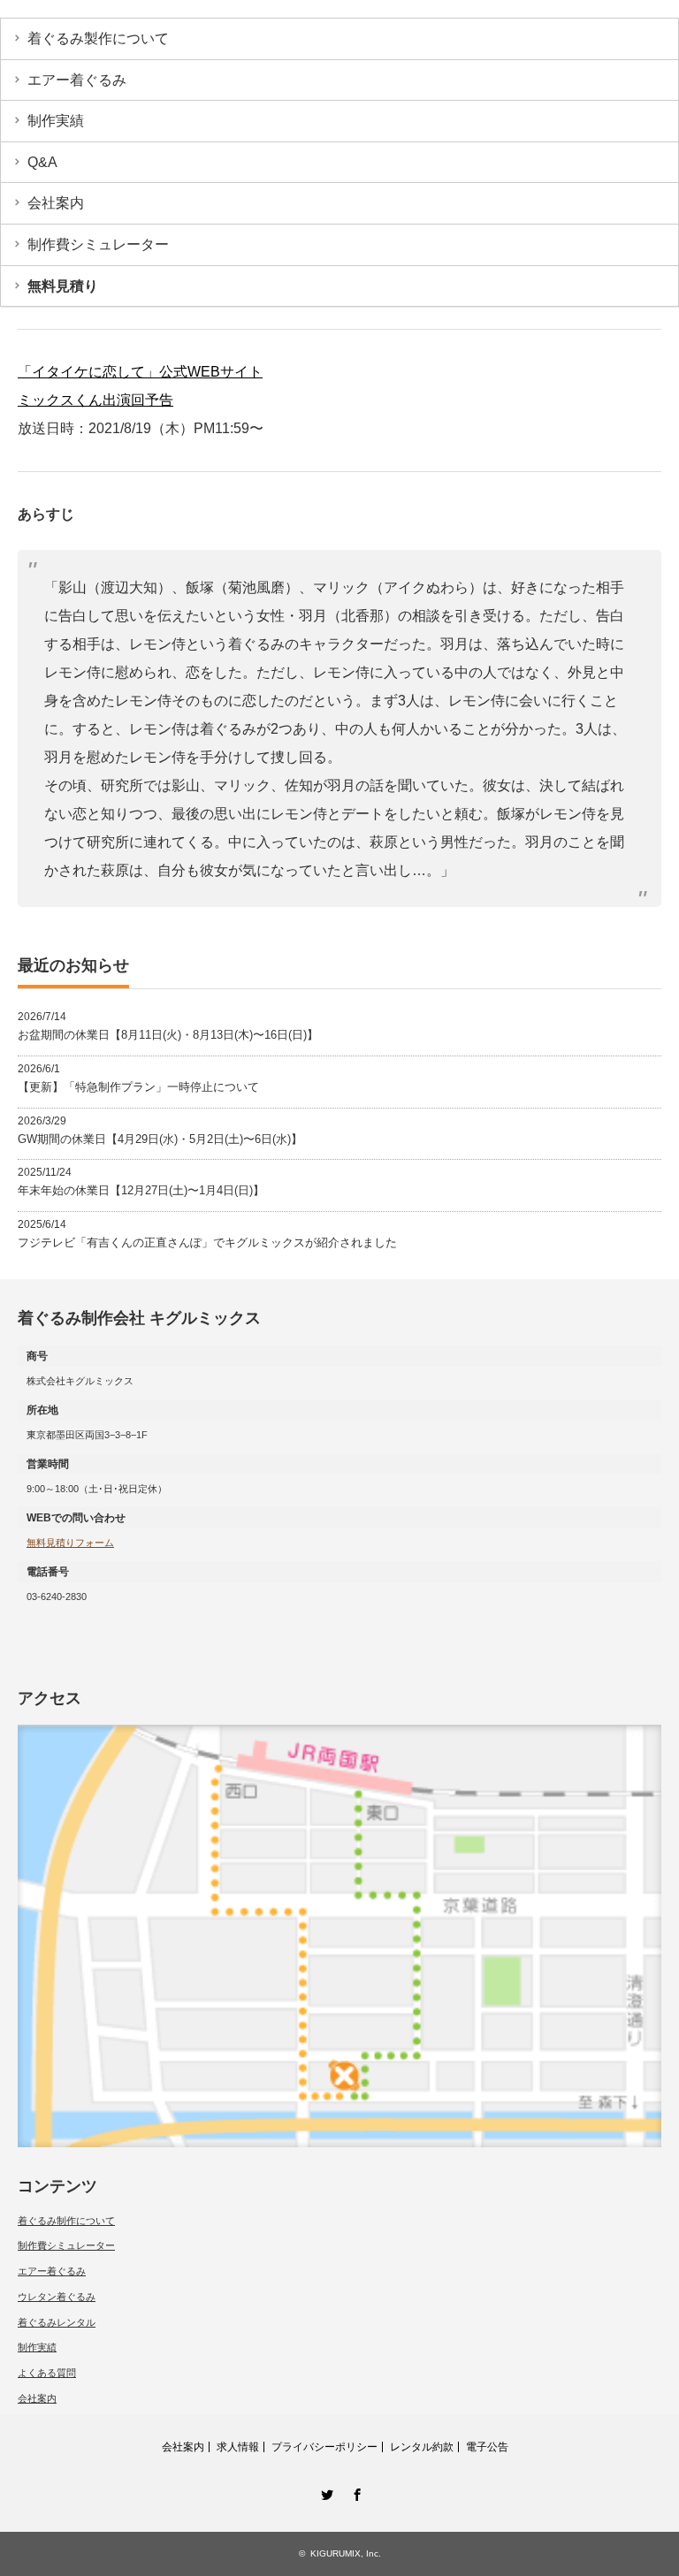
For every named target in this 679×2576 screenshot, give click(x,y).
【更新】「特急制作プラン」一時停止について (138, 1087)
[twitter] (324, 2492)
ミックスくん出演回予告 (95, 400)
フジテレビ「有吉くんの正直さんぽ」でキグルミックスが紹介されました (207, 1242)
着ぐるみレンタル (57, 2322)
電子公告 (487, 2447)
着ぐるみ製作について (98, 38)
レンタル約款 (422, 2447)
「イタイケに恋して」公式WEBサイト (140, 372)
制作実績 (56, 121)
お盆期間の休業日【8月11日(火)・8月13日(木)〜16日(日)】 (168, 1035)
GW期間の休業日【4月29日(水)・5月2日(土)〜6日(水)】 (160, 1139)
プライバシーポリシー (324, 2447)
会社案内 (56, 203)
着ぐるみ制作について (66, 2221)
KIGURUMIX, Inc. (346, 2553)
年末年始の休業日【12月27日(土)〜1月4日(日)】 (141, 1190)
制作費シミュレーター (98, 244)
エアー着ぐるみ (77, 80)
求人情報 (238, 2447)
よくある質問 (47, 2373)
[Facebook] (355, 2492)
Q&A (42, 162)
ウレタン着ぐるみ (57, 2297)
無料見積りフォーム (70, 1543)
